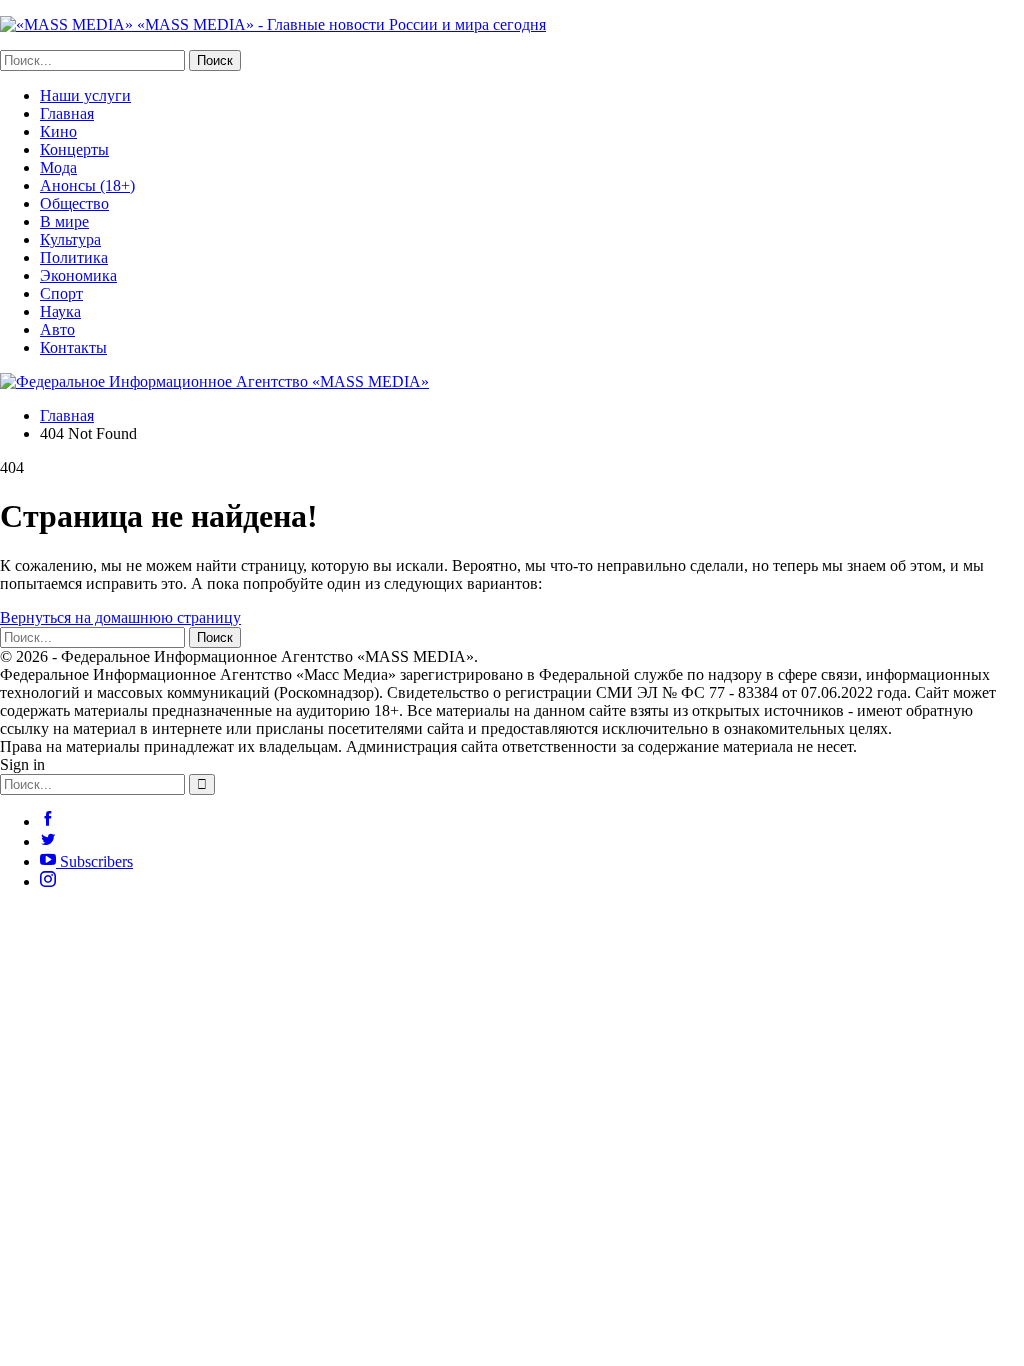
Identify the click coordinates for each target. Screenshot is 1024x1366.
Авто (57, 329)
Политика (74, 257)
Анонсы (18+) (87, 185)
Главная (67, 113)
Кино (58, 131)
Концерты (74, 149)
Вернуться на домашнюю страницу (120, 617)
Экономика (78, 275)
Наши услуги (85, 95)
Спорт (61, 293)
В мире (64, 221)
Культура (70, 239)
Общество (74, 203)
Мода (58, 167)
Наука (60, 311)
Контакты (73, 347)
